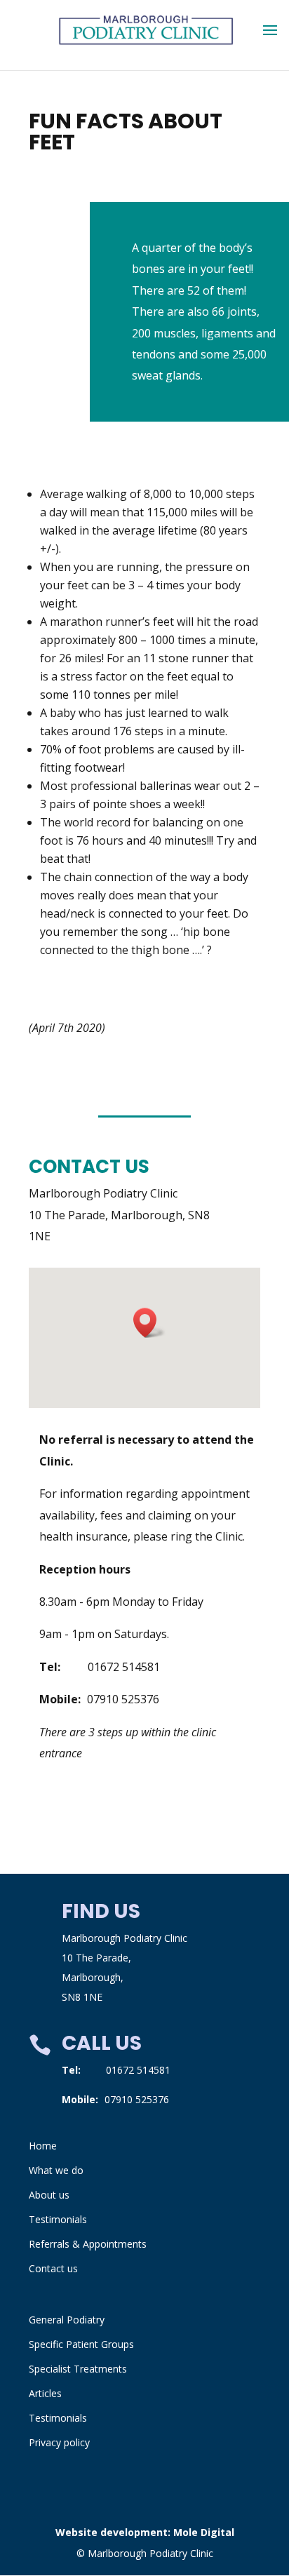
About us (49, 2195)
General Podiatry (67, 2320)
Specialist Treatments (78, 2369)
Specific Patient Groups (81, 2344)
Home (43, 2146)
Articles (45, 2393)
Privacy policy (59, 2442)
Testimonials (58, 2219)
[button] (149, 1323)
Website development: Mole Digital (145, 2532)
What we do (56, 2170)
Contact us (53, 2268)
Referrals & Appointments (88, 2244)
